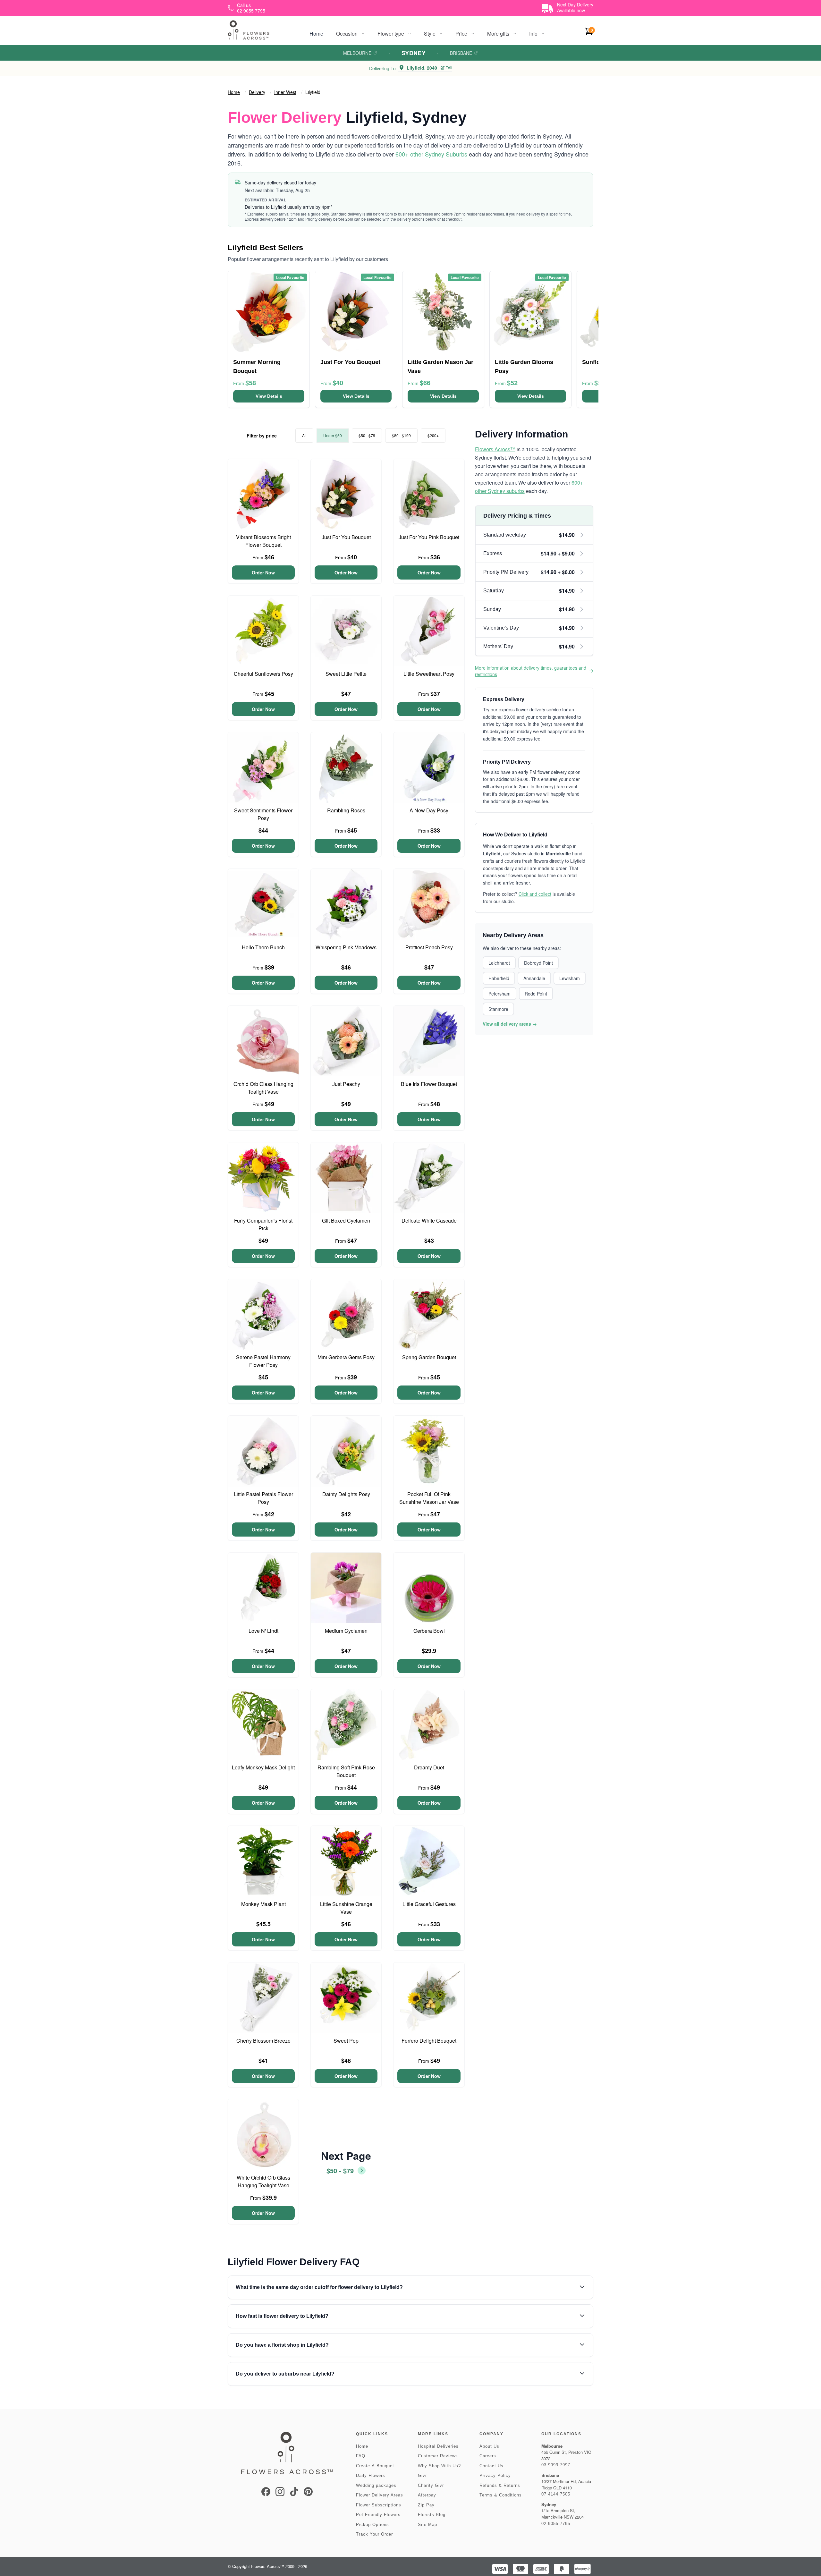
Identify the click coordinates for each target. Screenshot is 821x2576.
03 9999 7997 (556, 2465)
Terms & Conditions (501, 2495)
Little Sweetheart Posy (429, 674)
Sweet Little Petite (346, 674)
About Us (489, 2446)
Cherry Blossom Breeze (263, 2041)
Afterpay (427, 2495)
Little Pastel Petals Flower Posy (263, 1498)
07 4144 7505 (556, 2494)
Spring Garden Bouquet (429, 1357)
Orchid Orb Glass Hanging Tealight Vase (263, 1088)
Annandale (534, 978)
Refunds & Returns (500, 2485)
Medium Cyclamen (346, 1631)
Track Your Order (374, 2534)
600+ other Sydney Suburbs (431, 154)
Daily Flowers (371, 2475)
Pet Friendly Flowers (378, 2515)
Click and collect (535, 894)
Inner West (285, 92)
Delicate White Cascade (429, 1220)
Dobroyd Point (538, 963)
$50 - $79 (367, 435)
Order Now (263, 572)
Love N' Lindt (263, 1631)
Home (316, 34)
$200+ (433, 435)
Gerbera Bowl (429, 1631)
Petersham (499, 994)
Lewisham (570, 978)
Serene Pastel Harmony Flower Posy (263, 1361)
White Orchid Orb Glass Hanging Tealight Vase (263, 2181)
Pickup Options (372, 2525)
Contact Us (491, 2466)
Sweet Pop (346, 2041)
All (304, 435)
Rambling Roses (346, 810)
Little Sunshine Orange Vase (346, 1908)
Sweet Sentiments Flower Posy (263, 814)
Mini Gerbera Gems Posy (346, 1357)
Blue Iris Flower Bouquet (429, 1084)
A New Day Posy (429, 810)
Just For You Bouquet (346, 537)
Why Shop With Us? (439, 2466)
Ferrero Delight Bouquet (429, 2041)
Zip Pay (426, 2505)
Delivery (257, 92)
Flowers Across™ (495, 449)
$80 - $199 (401, 435)
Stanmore (498, 1009)
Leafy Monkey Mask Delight (263, 1767)
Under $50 (333, 435)
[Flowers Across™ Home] (249, 30)
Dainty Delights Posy (346, 1494)
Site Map (427, 2525)
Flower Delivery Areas (380, 2495)
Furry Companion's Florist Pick (263, 1224)
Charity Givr (431, 2485)
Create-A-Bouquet (375, 2466)
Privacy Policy (495, 2475)
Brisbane (461, 53)
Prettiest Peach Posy (429, 947)
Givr (422, 2475)
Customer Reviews (438, 2456)
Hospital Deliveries (438, 2446)
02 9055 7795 (556, 2524)
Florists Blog (432, 2515)
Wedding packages (376, 2485)
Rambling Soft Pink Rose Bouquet (346, 1771)
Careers (488, 2456)
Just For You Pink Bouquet (429, 537)
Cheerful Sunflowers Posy (263, 674)
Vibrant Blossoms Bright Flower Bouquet (263, 541)
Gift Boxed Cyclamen (346, 1220)
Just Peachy (346, 1084)
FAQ (361, 2456)
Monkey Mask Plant (263, 1904)
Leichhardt (499, 963)
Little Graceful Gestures (429, 1904)
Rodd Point (536, 994)
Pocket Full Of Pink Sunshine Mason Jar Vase (429, 1498)
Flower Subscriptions (379, 2505)
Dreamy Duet (429, 1767)
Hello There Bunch (263, 947)
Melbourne (357, 53)
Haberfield (499, 978)
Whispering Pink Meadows (346, 947)
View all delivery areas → (510, 1024)
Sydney (414, 53)
